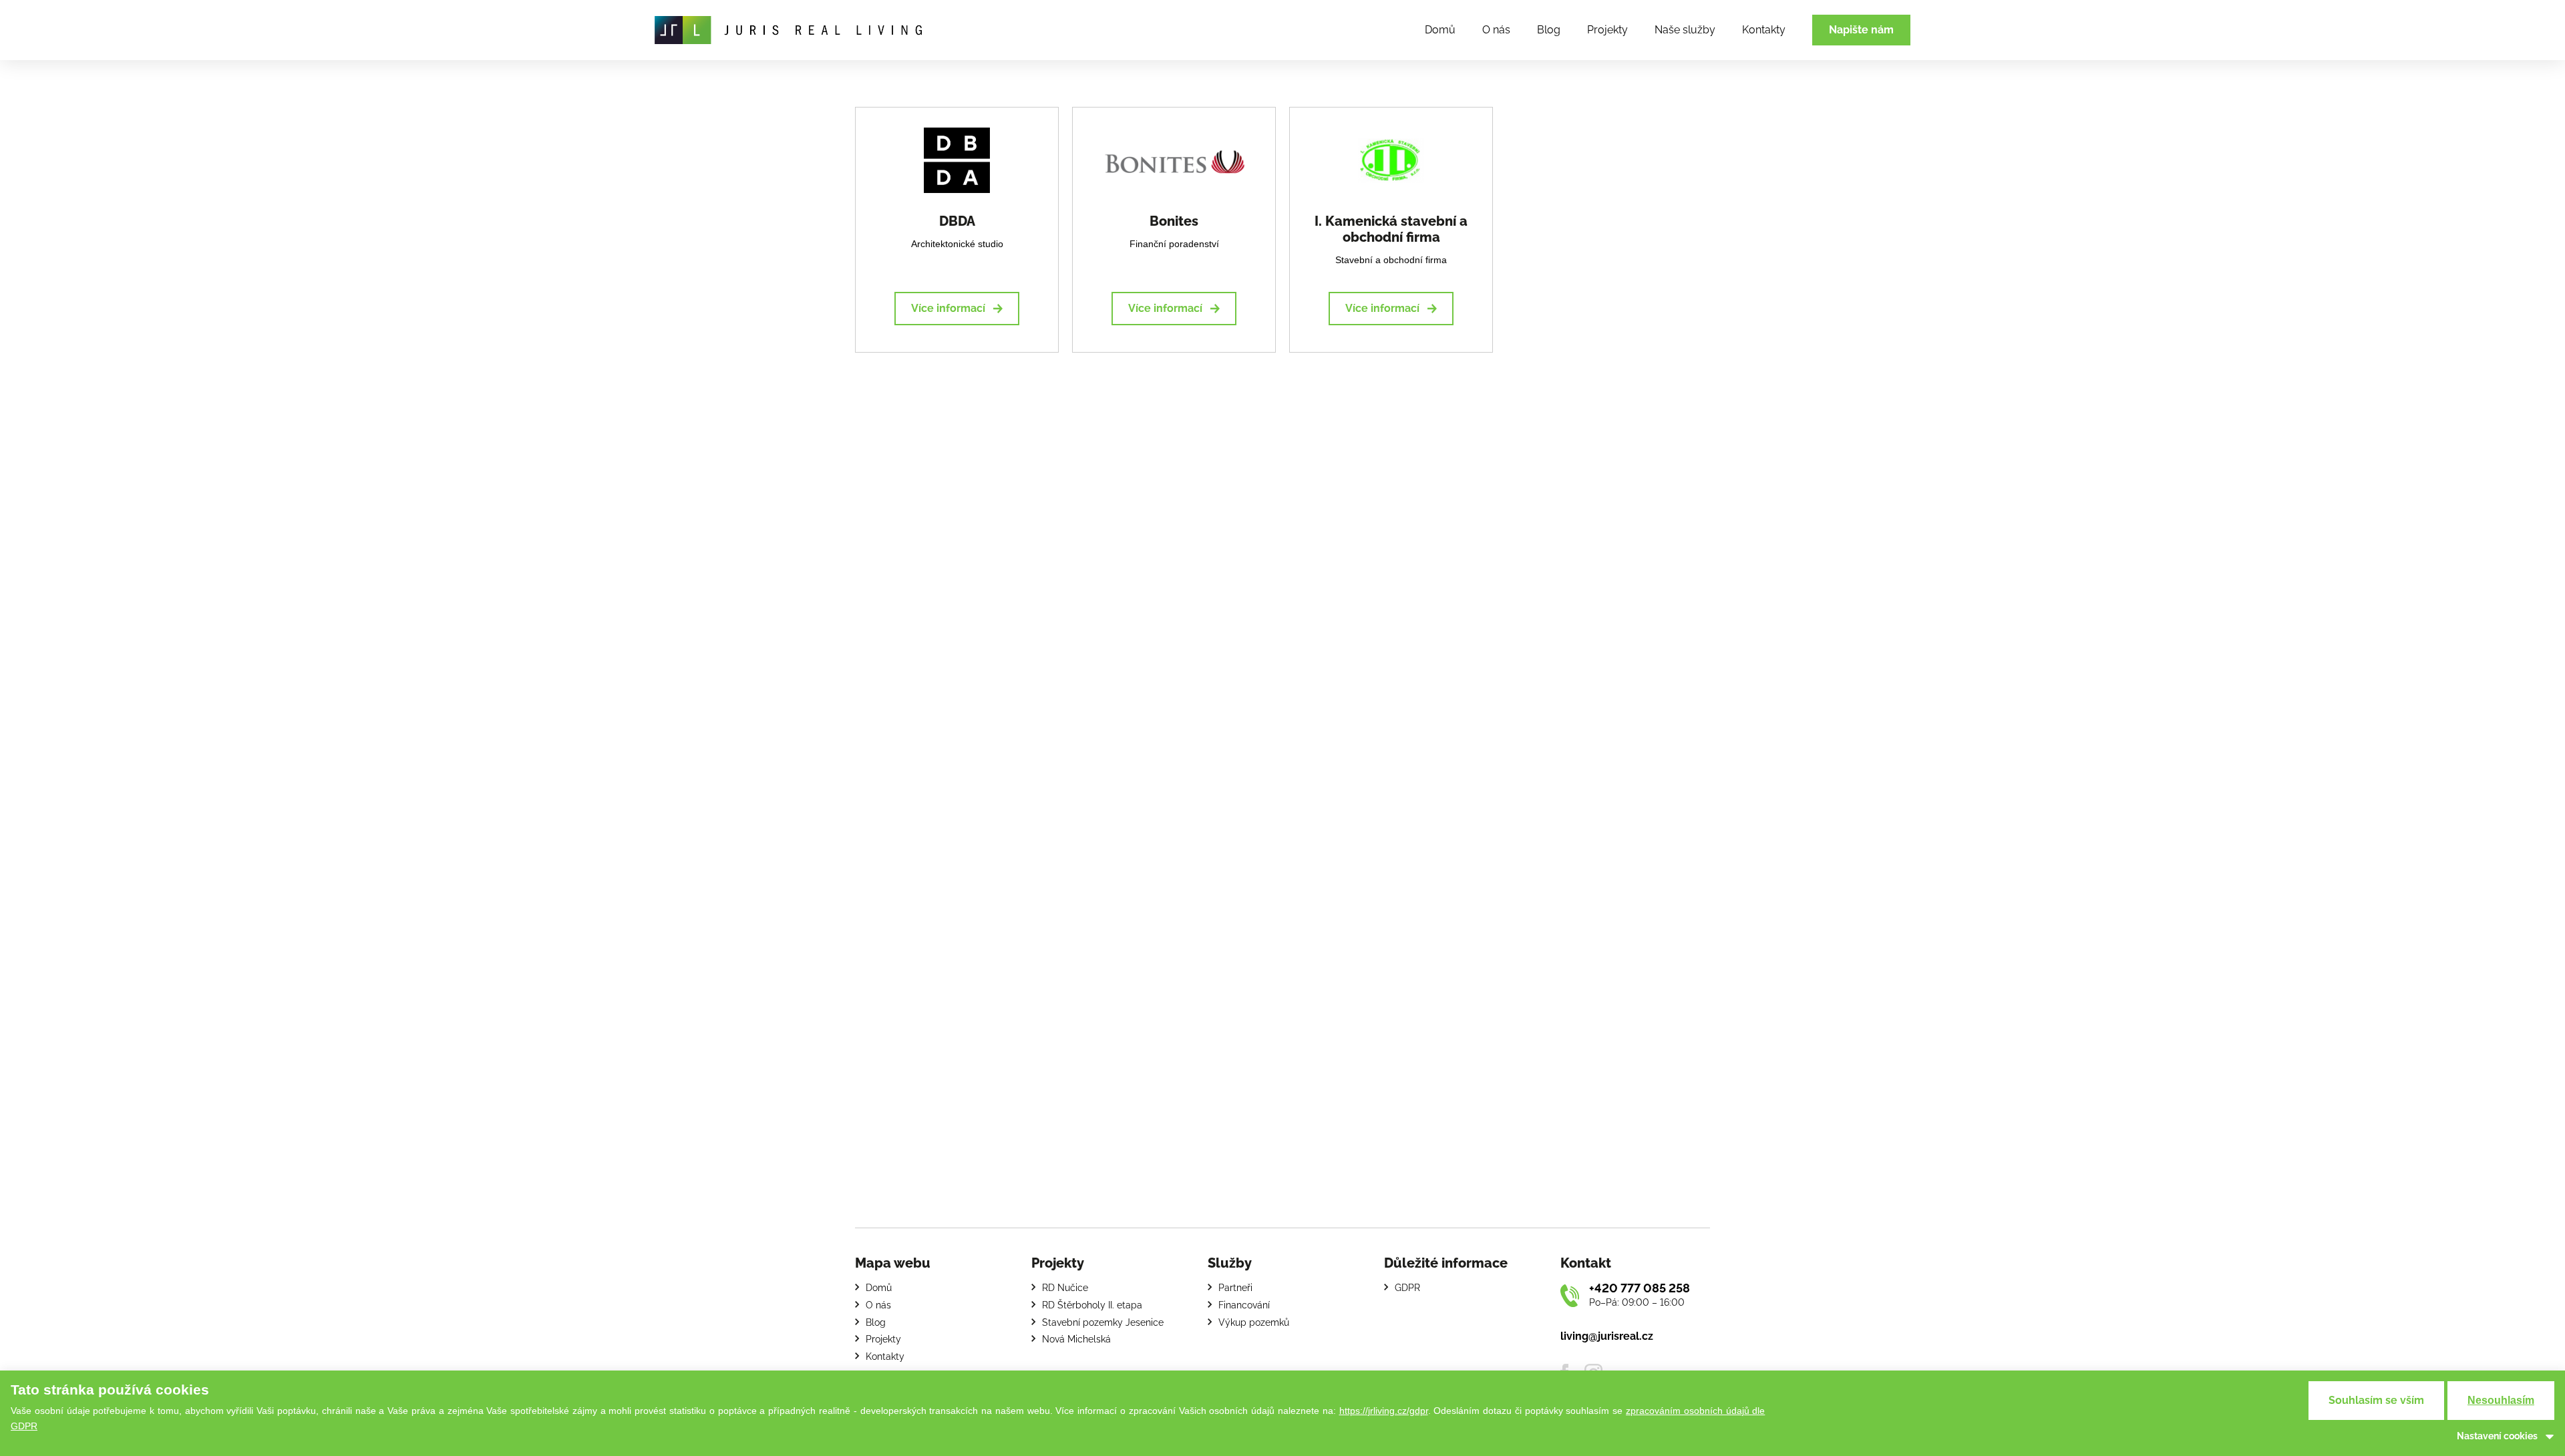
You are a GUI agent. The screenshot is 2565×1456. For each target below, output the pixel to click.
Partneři (1235, 1288)
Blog (1549, 30)
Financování (1244, 1305)
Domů (1440, 30)
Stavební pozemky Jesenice (1103, 1322)
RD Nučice (1065, 1288)
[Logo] (788, 30)
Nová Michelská (1076, 1339)
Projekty (1607, 30)
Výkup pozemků (1254, 1322)
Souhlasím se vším (2376, 1400)
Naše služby (1685, 30)
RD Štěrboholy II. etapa (1092, 1305)
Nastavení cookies (2497, 1436)
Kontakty (1764, 30)
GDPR (1407, 1288)
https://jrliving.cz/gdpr (1384, 1411)
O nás (1496, 30)
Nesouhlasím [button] (2501, 1400)
